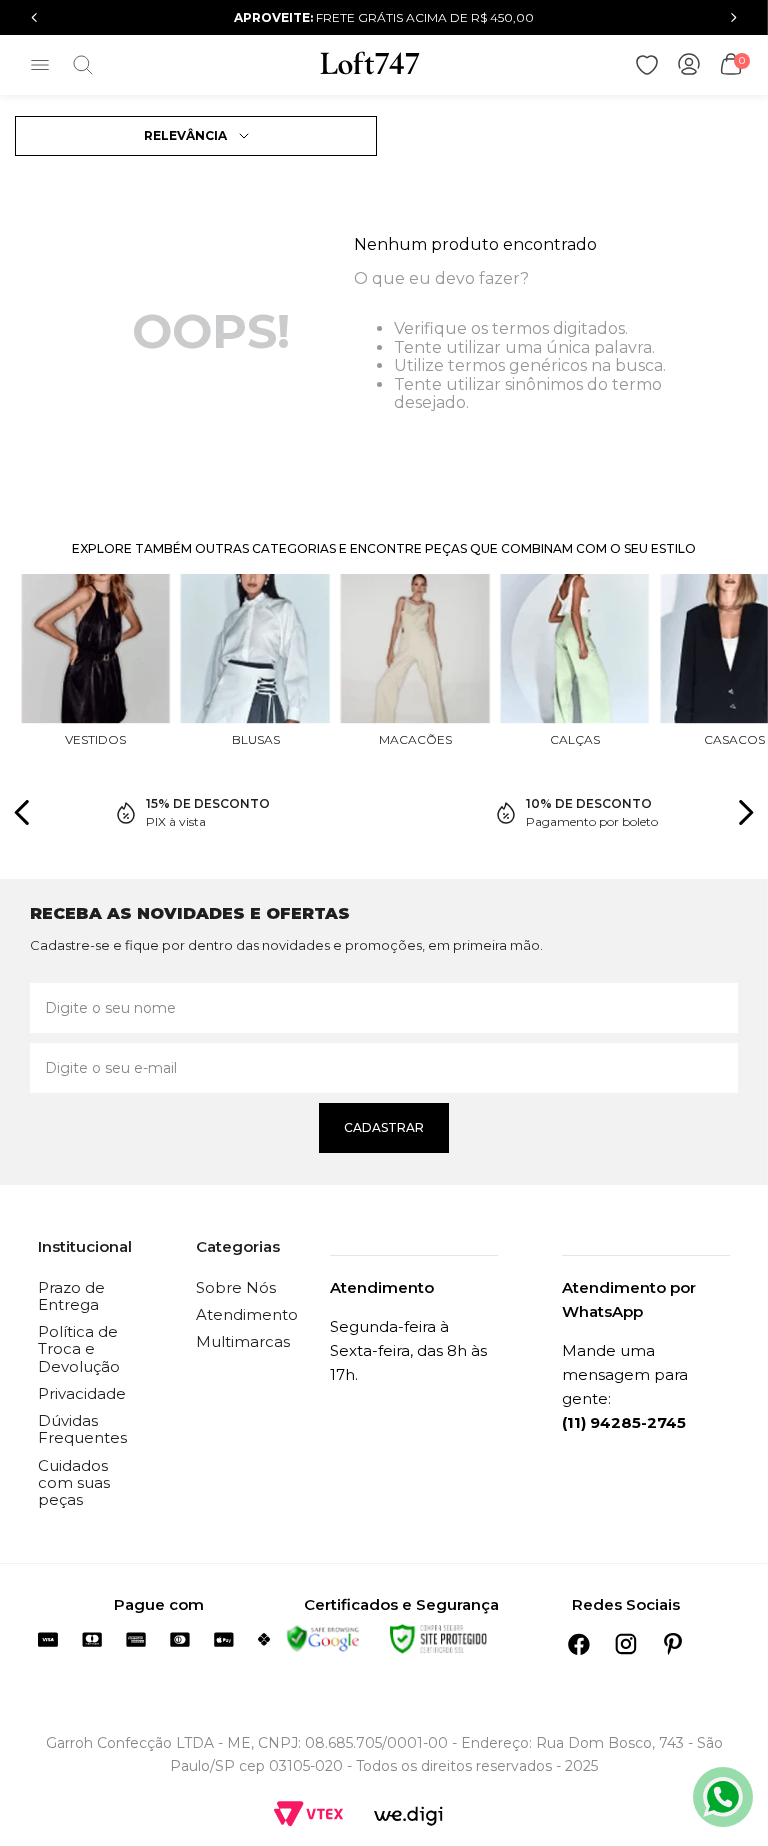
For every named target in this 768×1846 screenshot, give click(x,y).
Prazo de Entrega (71, 1296)
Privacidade (82, 1393)
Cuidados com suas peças (74, 1483)
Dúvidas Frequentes (82, 1429)
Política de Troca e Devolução (79, 1349)
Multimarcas (243, 1341)
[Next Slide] (733, 17)
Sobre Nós (236, 1287)
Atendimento (247, 1314)
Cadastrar (384, 1127)
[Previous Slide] (34, 17)
